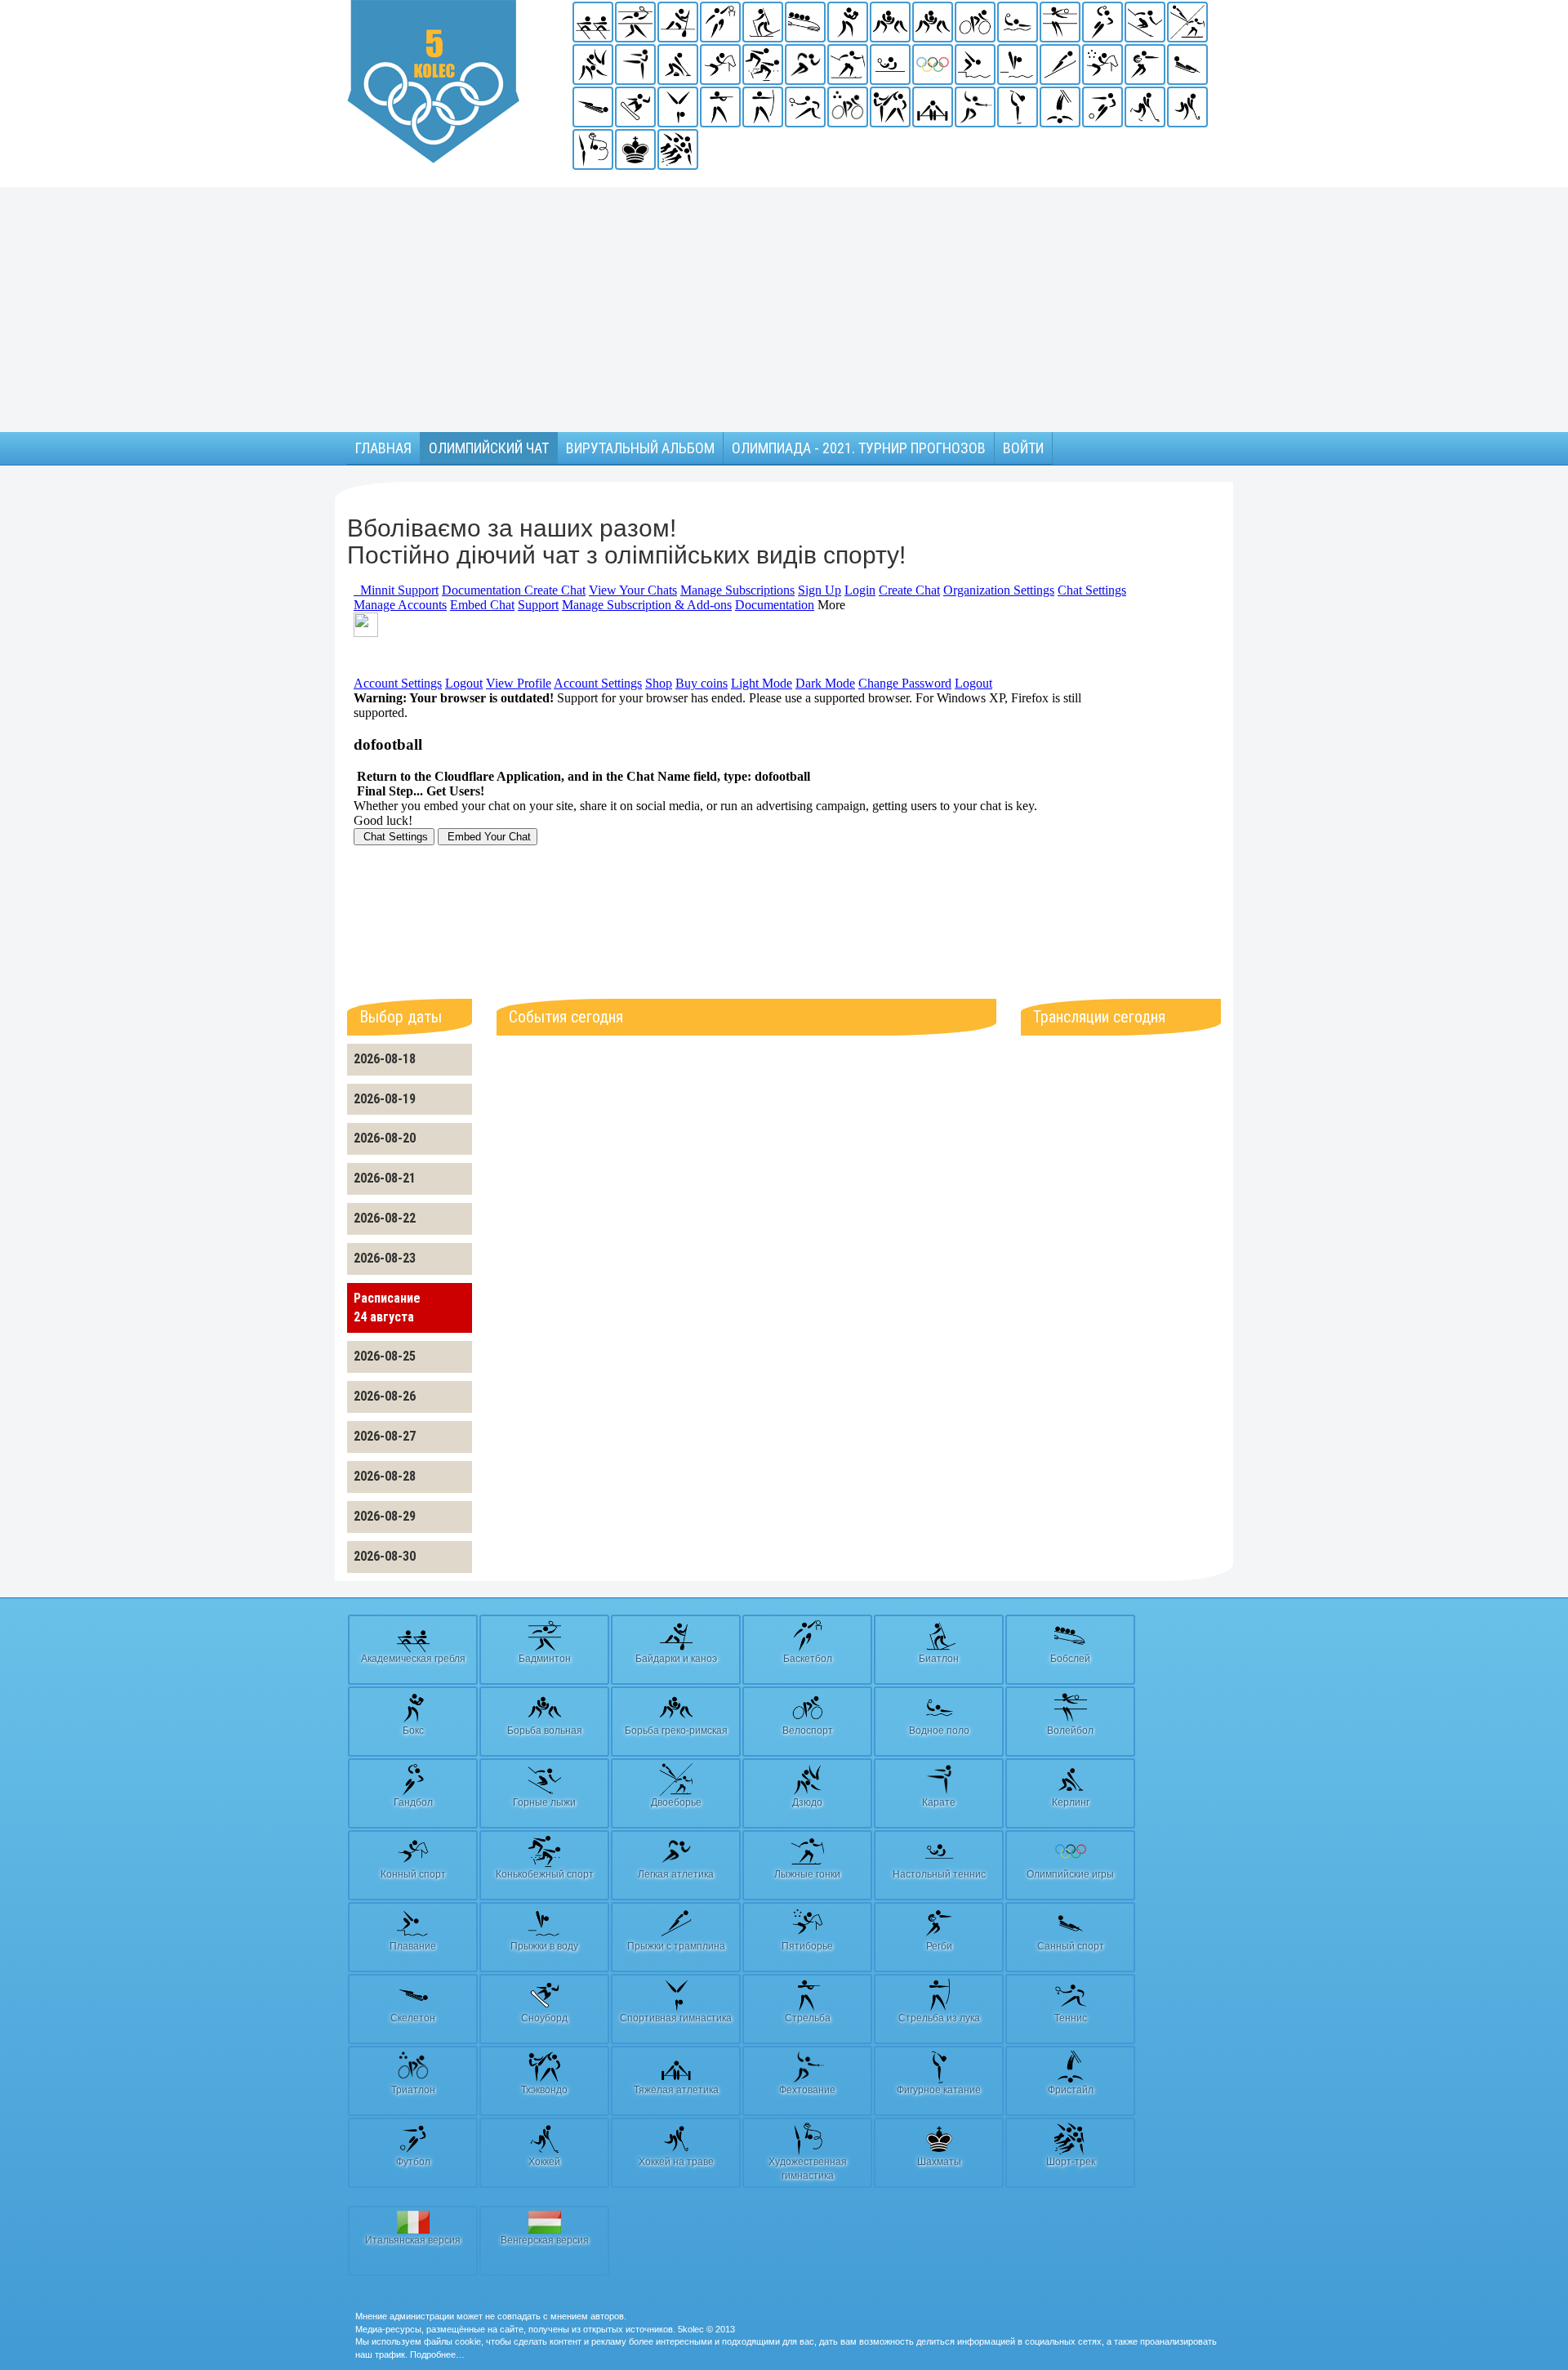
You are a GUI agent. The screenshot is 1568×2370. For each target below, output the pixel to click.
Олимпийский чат (489, 448)
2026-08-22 (385, 1218)
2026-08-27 (385, 1436)
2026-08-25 (385, 1356)
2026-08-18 (385, 1059)
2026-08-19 (385, 1099)
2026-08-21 (385, 1178)
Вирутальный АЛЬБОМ (640, 448)
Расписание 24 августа (387, 1308)
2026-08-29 (385, 1516)
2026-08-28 (385, 1476)
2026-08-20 (385, 1138)
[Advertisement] (784, 310)
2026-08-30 (385, 1556)
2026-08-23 (385, 1258)
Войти (1023, 448)
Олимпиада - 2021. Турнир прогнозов (859, 448)
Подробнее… (437, 2354)
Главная (383, 448)
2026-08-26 (385, 1396)
